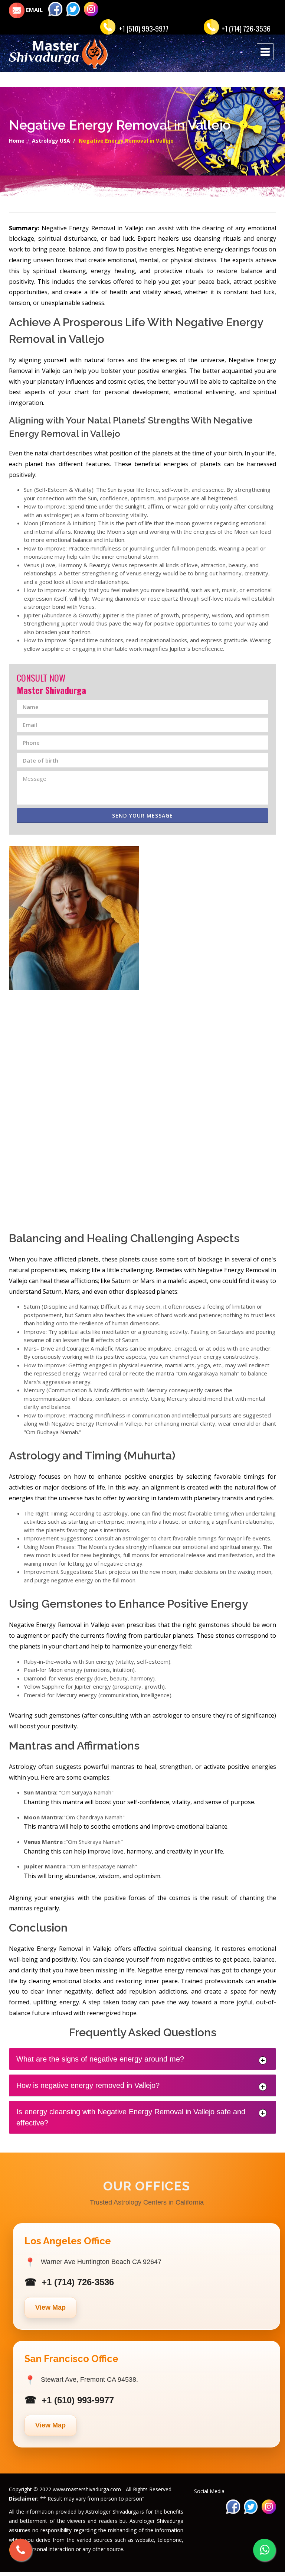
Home (17, 141)
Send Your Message (142, 816)
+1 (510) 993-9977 (144, 28)
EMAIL (34, 10)
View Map (50, 2307)
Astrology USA (51, 141)
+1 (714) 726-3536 (246, 28)
